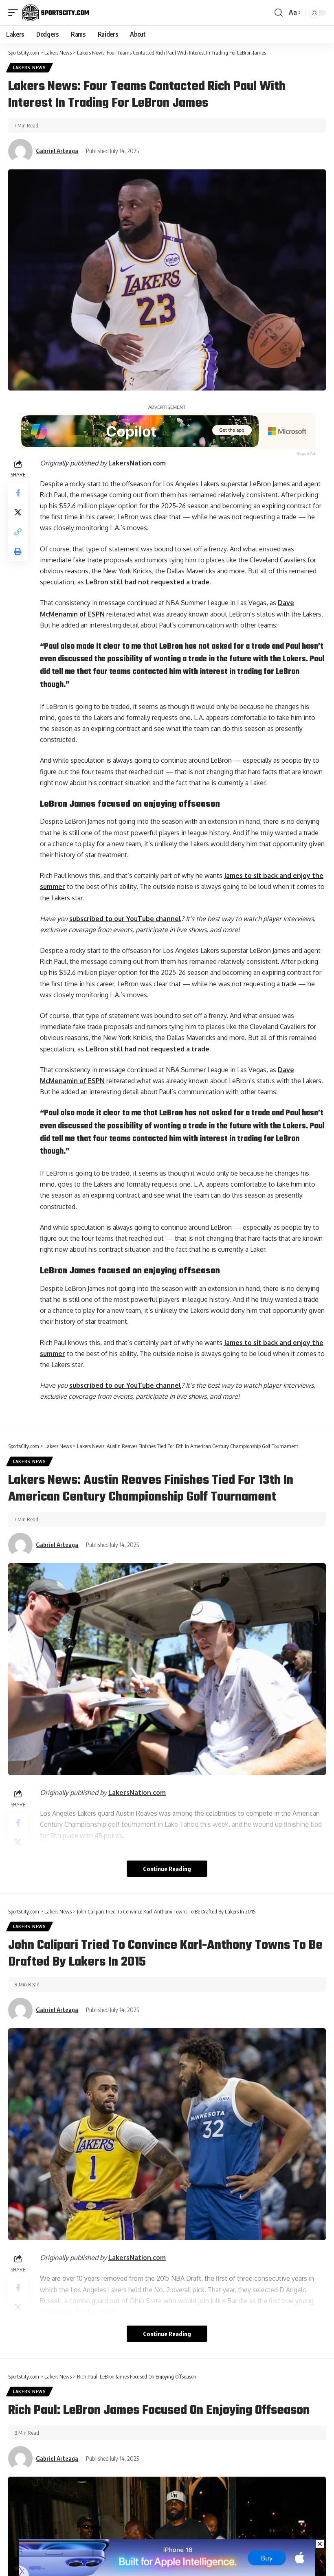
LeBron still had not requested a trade (147, 582)
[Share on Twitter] (18, 512)
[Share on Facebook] (18, 493)
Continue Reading (167, 1869)
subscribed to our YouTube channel (125, 919)
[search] (279, 13)
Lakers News (30, 68)
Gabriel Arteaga (57, 151)
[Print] (18, 551)
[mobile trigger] (15, 13)
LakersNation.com (137, 463)
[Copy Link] (18, 532)
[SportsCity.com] (55, 13)
